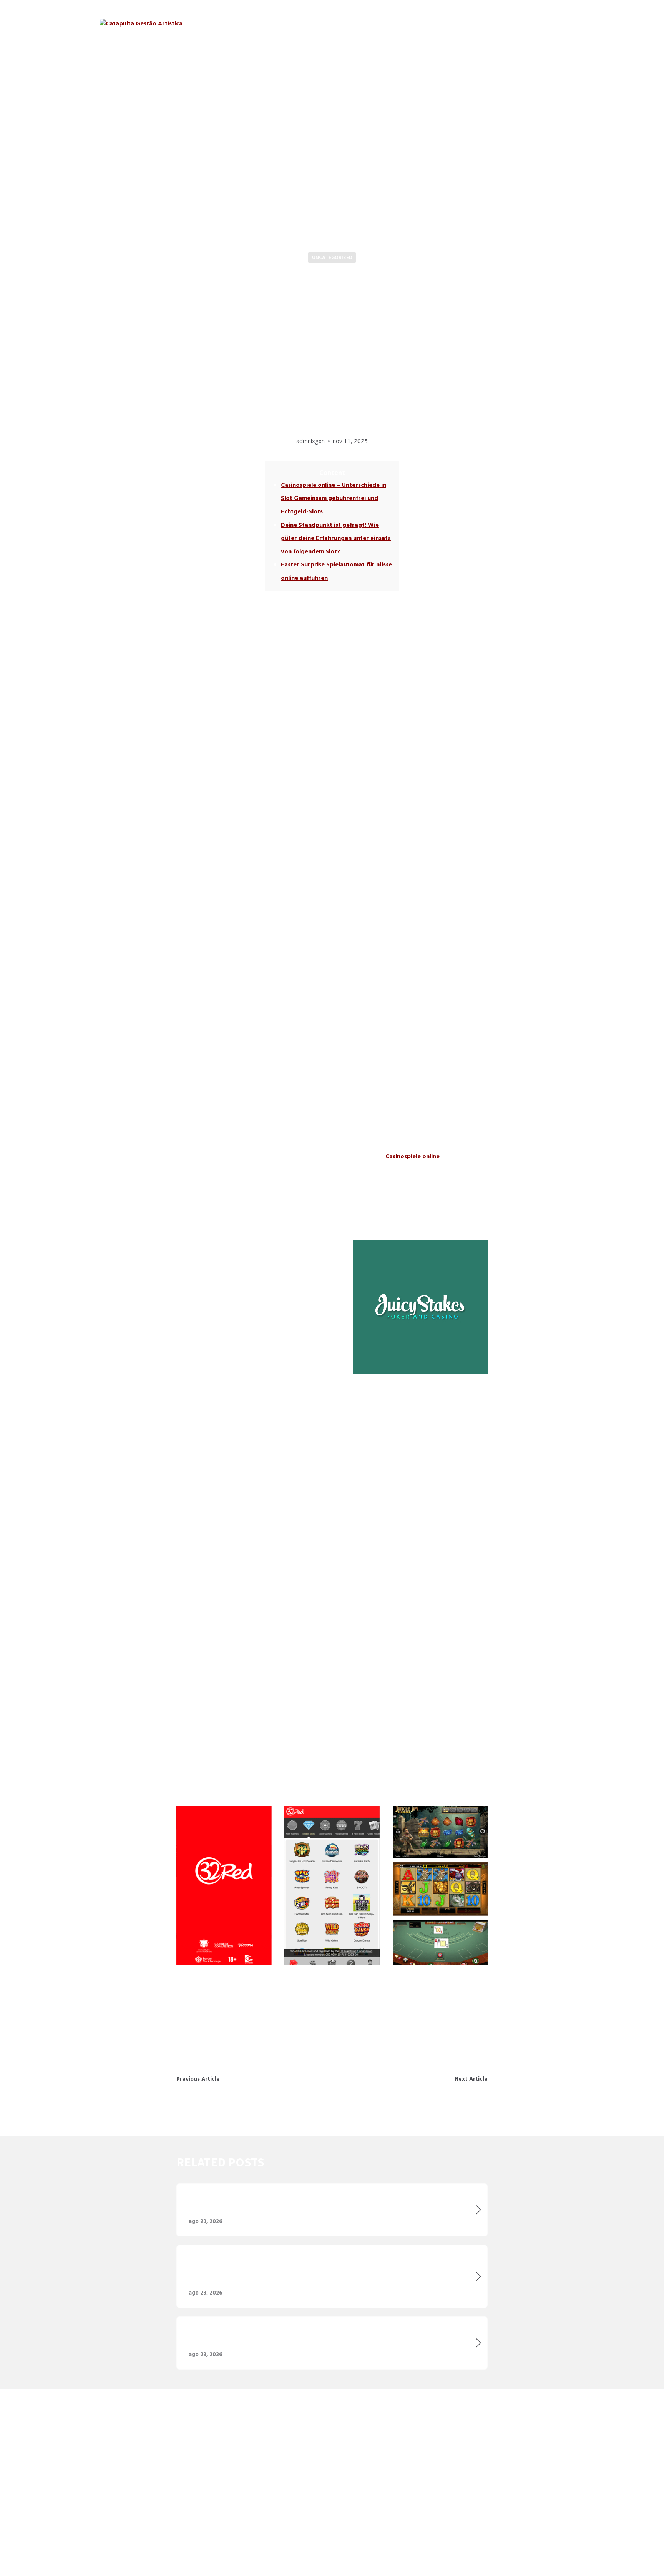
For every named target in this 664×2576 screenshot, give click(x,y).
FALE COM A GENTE (535, 23)
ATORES (384, 23)
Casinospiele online (413, 1156)
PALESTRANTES (469, 23)
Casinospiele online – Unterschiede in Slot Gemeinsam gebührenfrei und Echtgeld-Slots (334, 498)
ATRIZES (421, 23)
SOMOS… (346, 23)
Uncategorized (332, 258)
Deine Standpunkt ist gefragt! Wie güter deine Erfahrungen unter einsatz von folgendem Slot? (336, 538)
